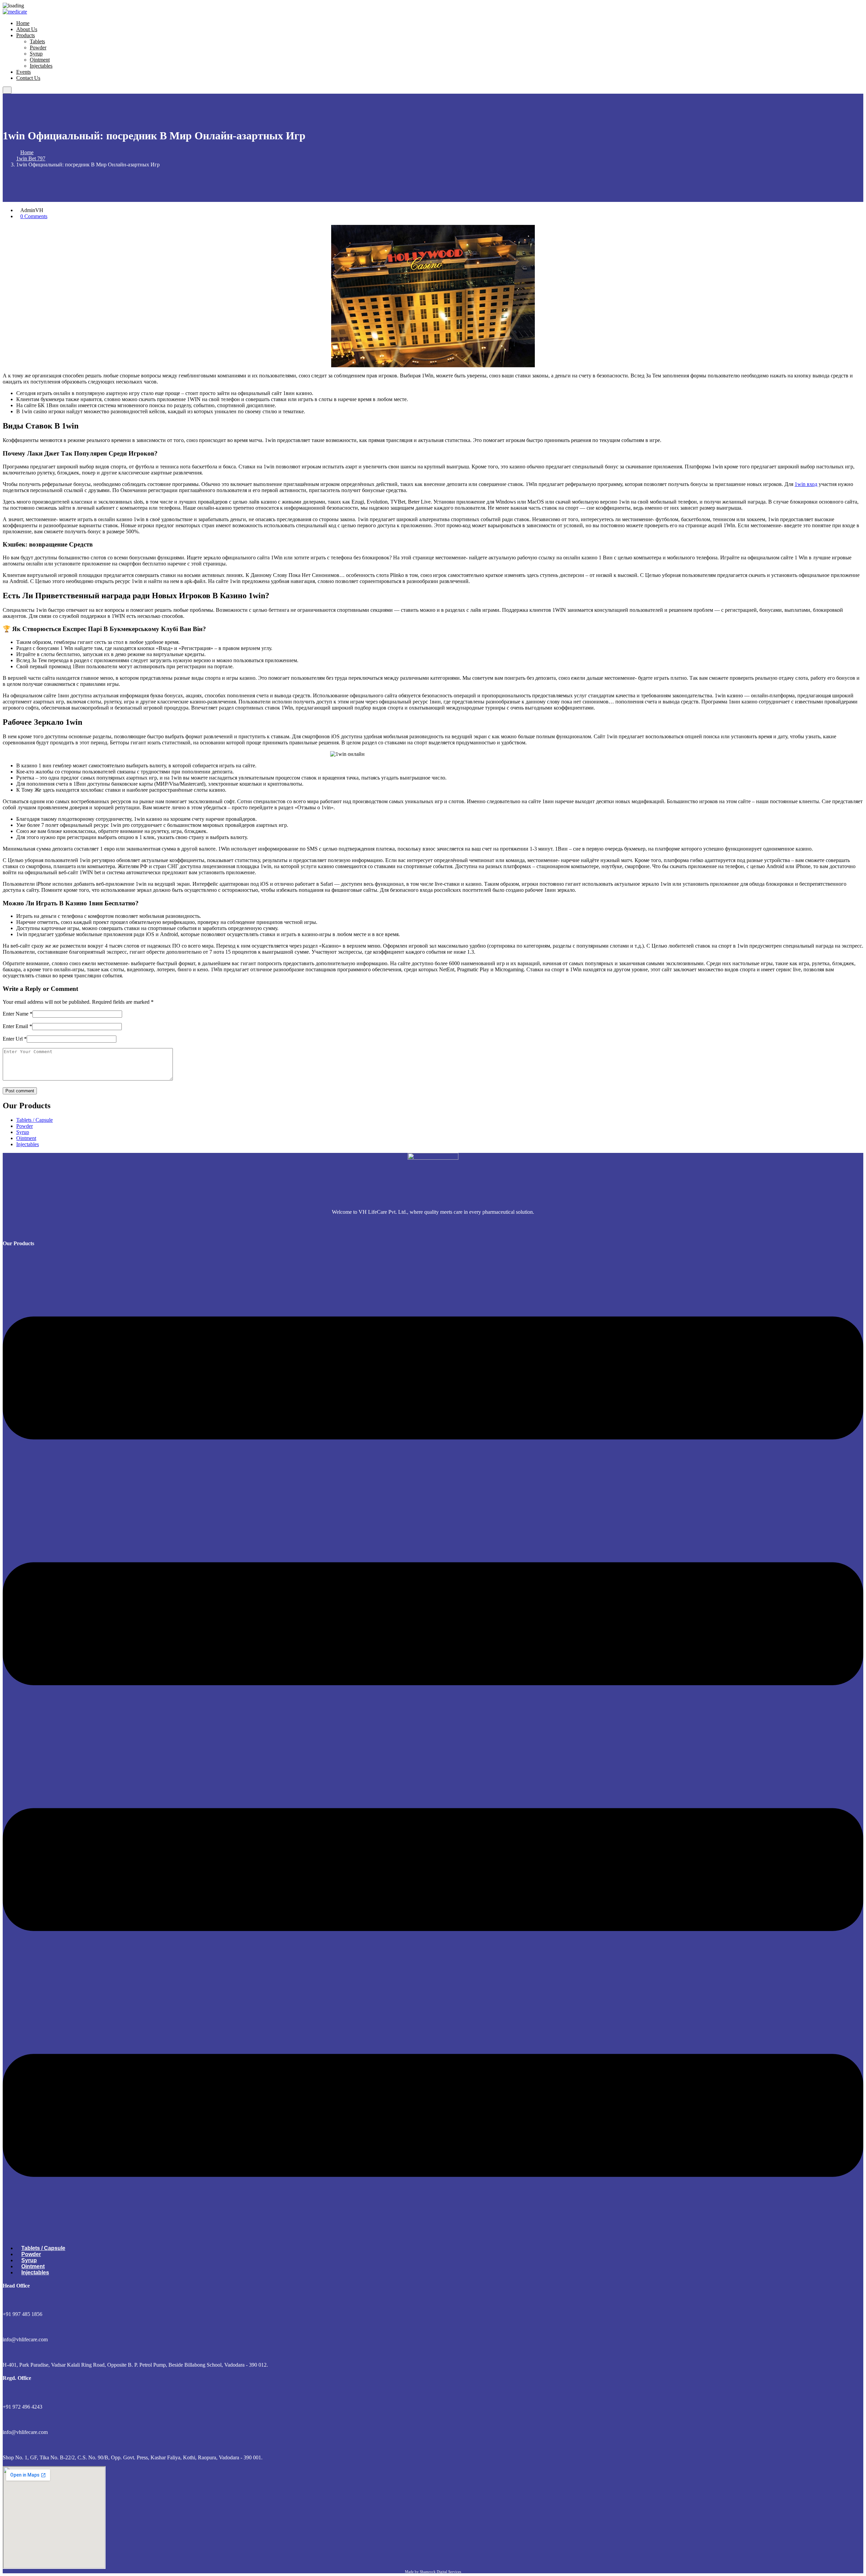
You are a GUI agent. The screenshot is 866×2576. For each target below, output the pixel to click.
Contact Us (28, 78)
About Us (27, 29)
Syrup (36, 54)
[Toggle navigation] (7, 90)
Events (24, 72)
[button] (433, 1747)
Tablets (37, 41)
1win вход (806, 484)
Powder (38, 48)
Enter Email (17, 1026)
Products (26, 35)
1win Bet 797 (31, 158)
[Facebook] (435, 1227)
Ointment (40, 60)
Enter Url (15, 1039)
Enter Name (18, 1014)
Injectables (41, 66)
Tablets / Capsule (35, 1120)
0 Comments (34, 216)
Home (23, 23)
